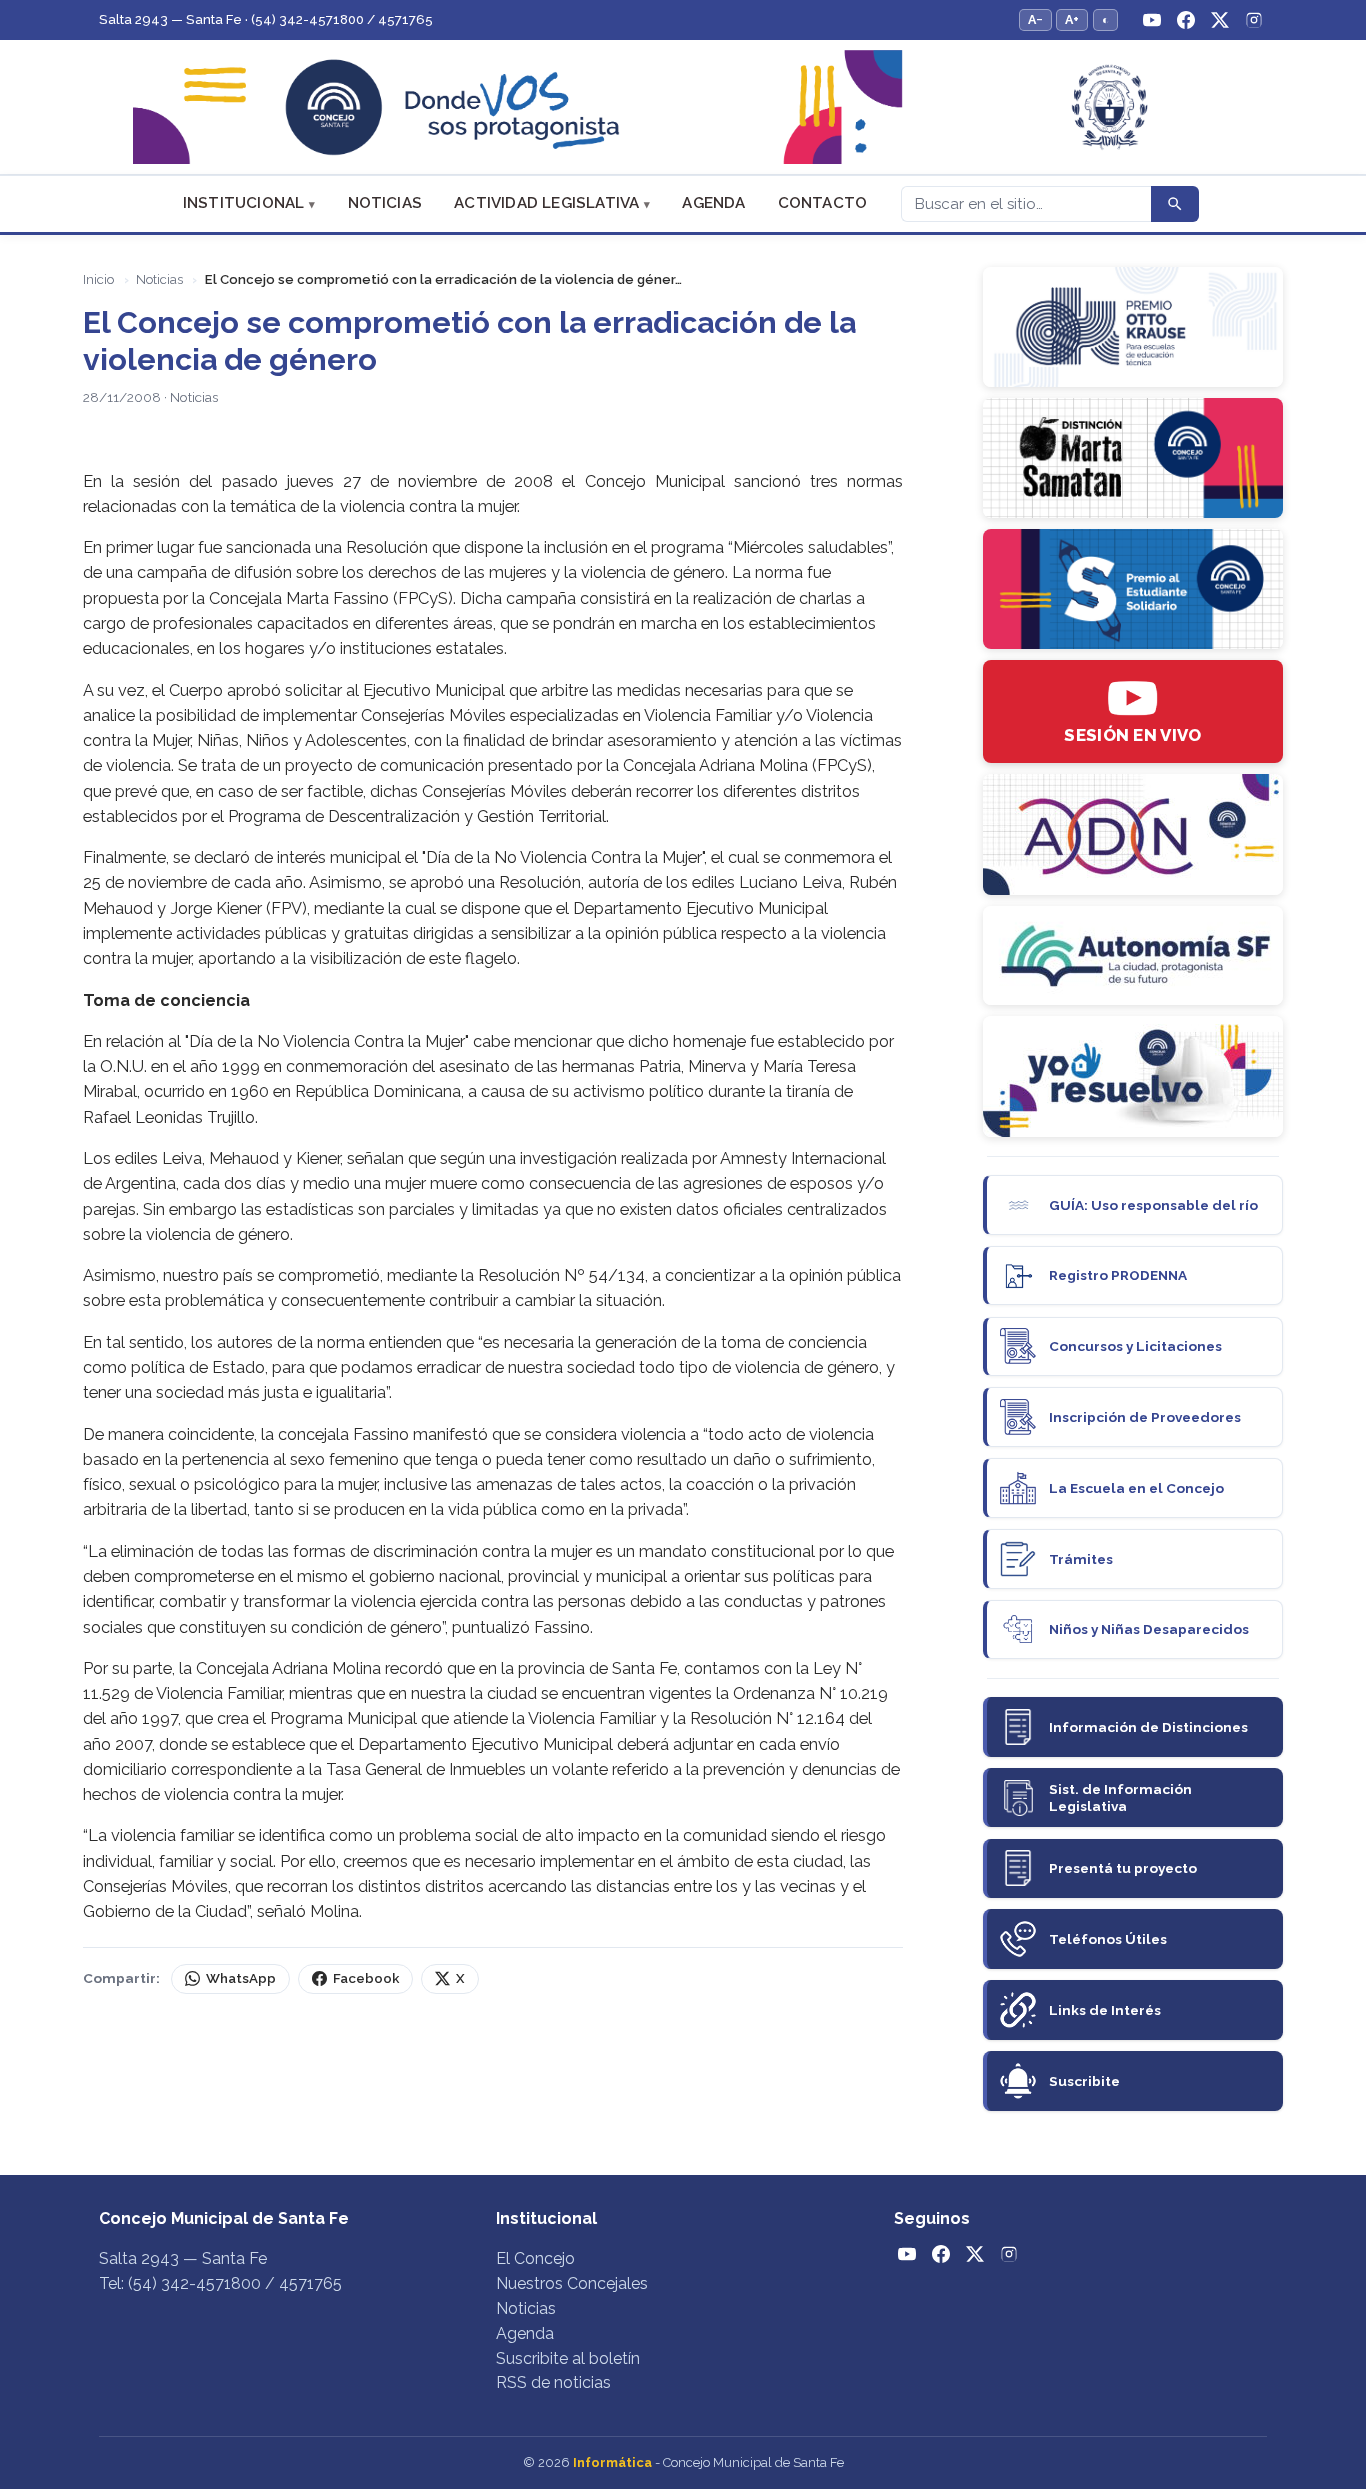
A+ (1072, 19)
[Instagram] (1254, 20)
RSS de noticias (553, 2382)
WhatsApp (241, 1978)
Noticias (385, 203)
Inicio (98, 279)
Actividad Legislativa (546, 203)
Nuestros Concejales (572, 2283)
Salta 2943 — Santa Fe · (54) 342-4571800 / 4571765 (266, 19)
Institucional (244, 203)
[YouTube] (1152, 20)
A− (1035, 19)
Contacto (823, 203)
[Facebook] (1186, 20)
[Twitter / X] (1220, 20)
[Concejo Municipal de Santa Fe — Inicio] (683, 107)
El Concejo (535, 2258)
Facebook (366, 1978)
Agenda (713, 203)
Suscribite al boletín (568, 2358)
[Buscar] (1175, 204)
